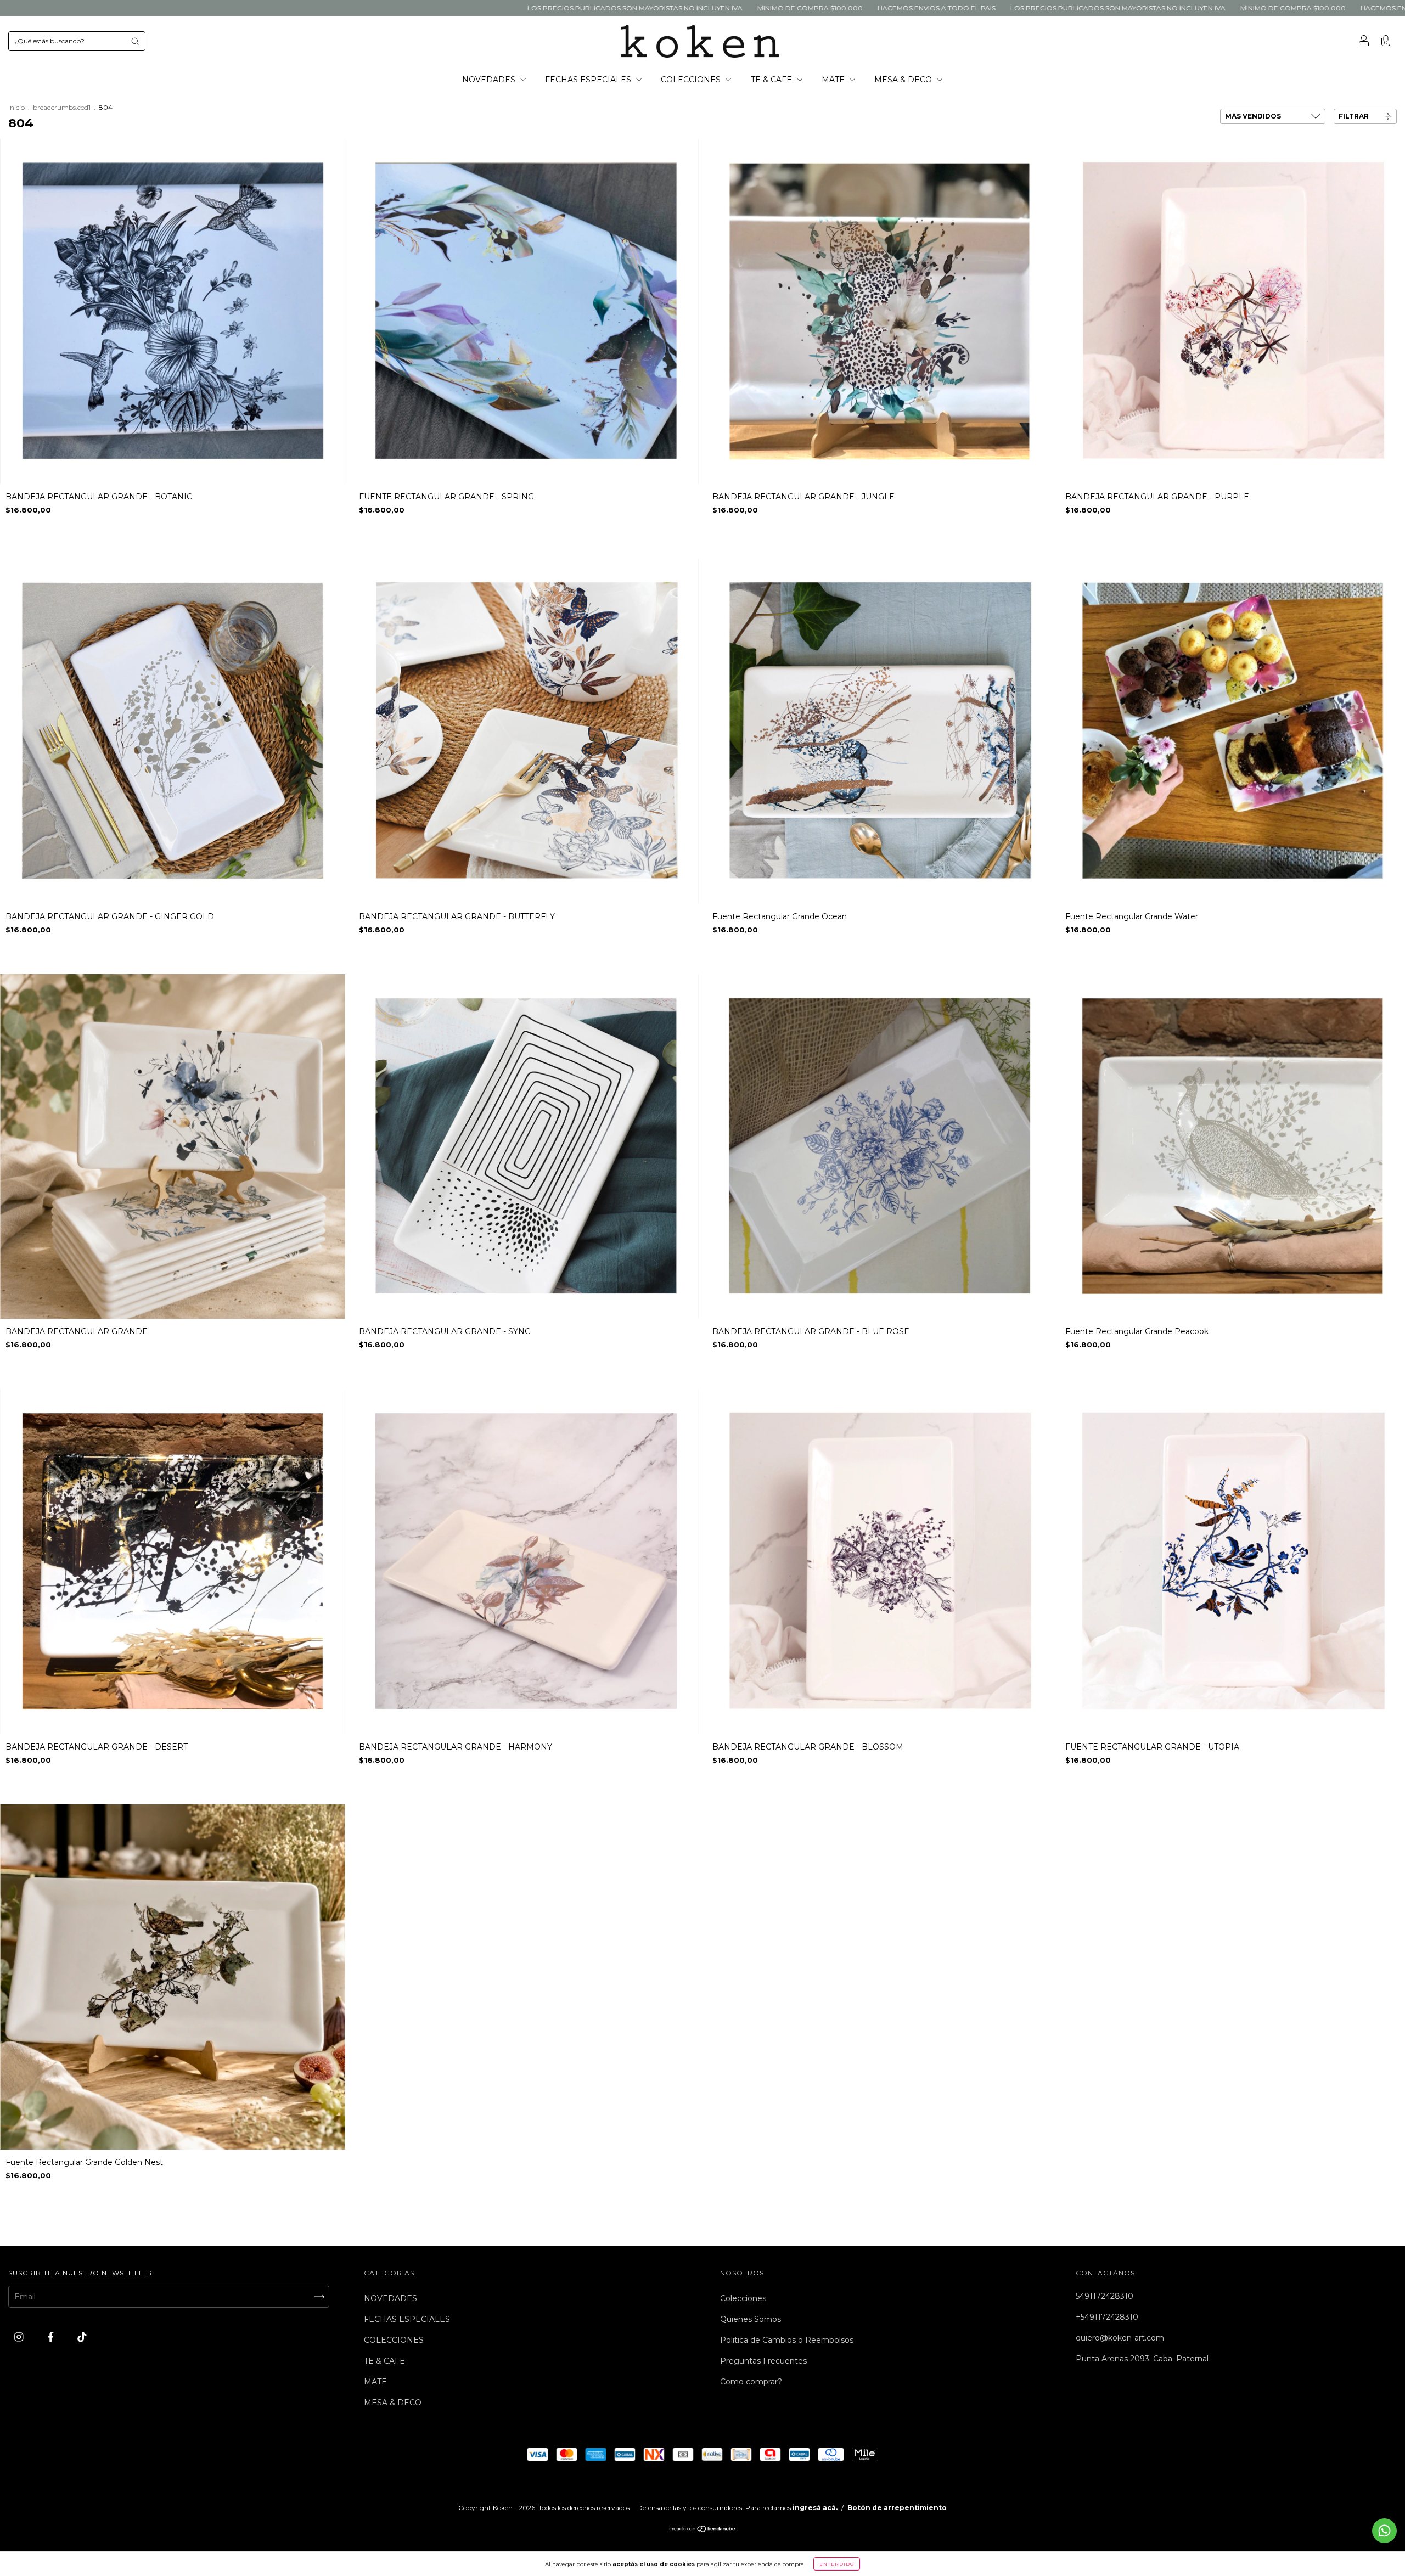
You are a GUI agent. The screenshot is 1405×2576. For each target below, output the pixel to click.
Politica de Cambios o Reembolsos (787, 2340)
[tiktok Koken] (82, 2337)
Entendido (837, 2564)
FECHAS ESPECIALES (589, 80)
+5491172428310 (1107, 2317)
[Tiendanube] (703, 2530)
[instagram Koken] (20, 2337)
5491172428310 (1105, 2296)
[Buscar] (135, 41)
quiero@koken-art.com (1120, 2338)
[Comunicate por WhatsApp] (1384, 2531)
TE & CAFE (772, 80)
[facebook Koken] (52, 2337)
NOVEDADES (490, 80)
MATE (834, 80)
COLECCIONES (692, 80)
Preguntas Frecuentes (763, 2361)
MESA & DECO (904, 80)
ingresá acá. (815, 2508)
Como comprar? (751, 2382)
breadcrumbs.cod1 (62, 107)
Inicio (16, 107)
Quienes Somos (751, 2319)
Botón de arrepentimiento (897, 2508)
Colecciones (743, 2298)
